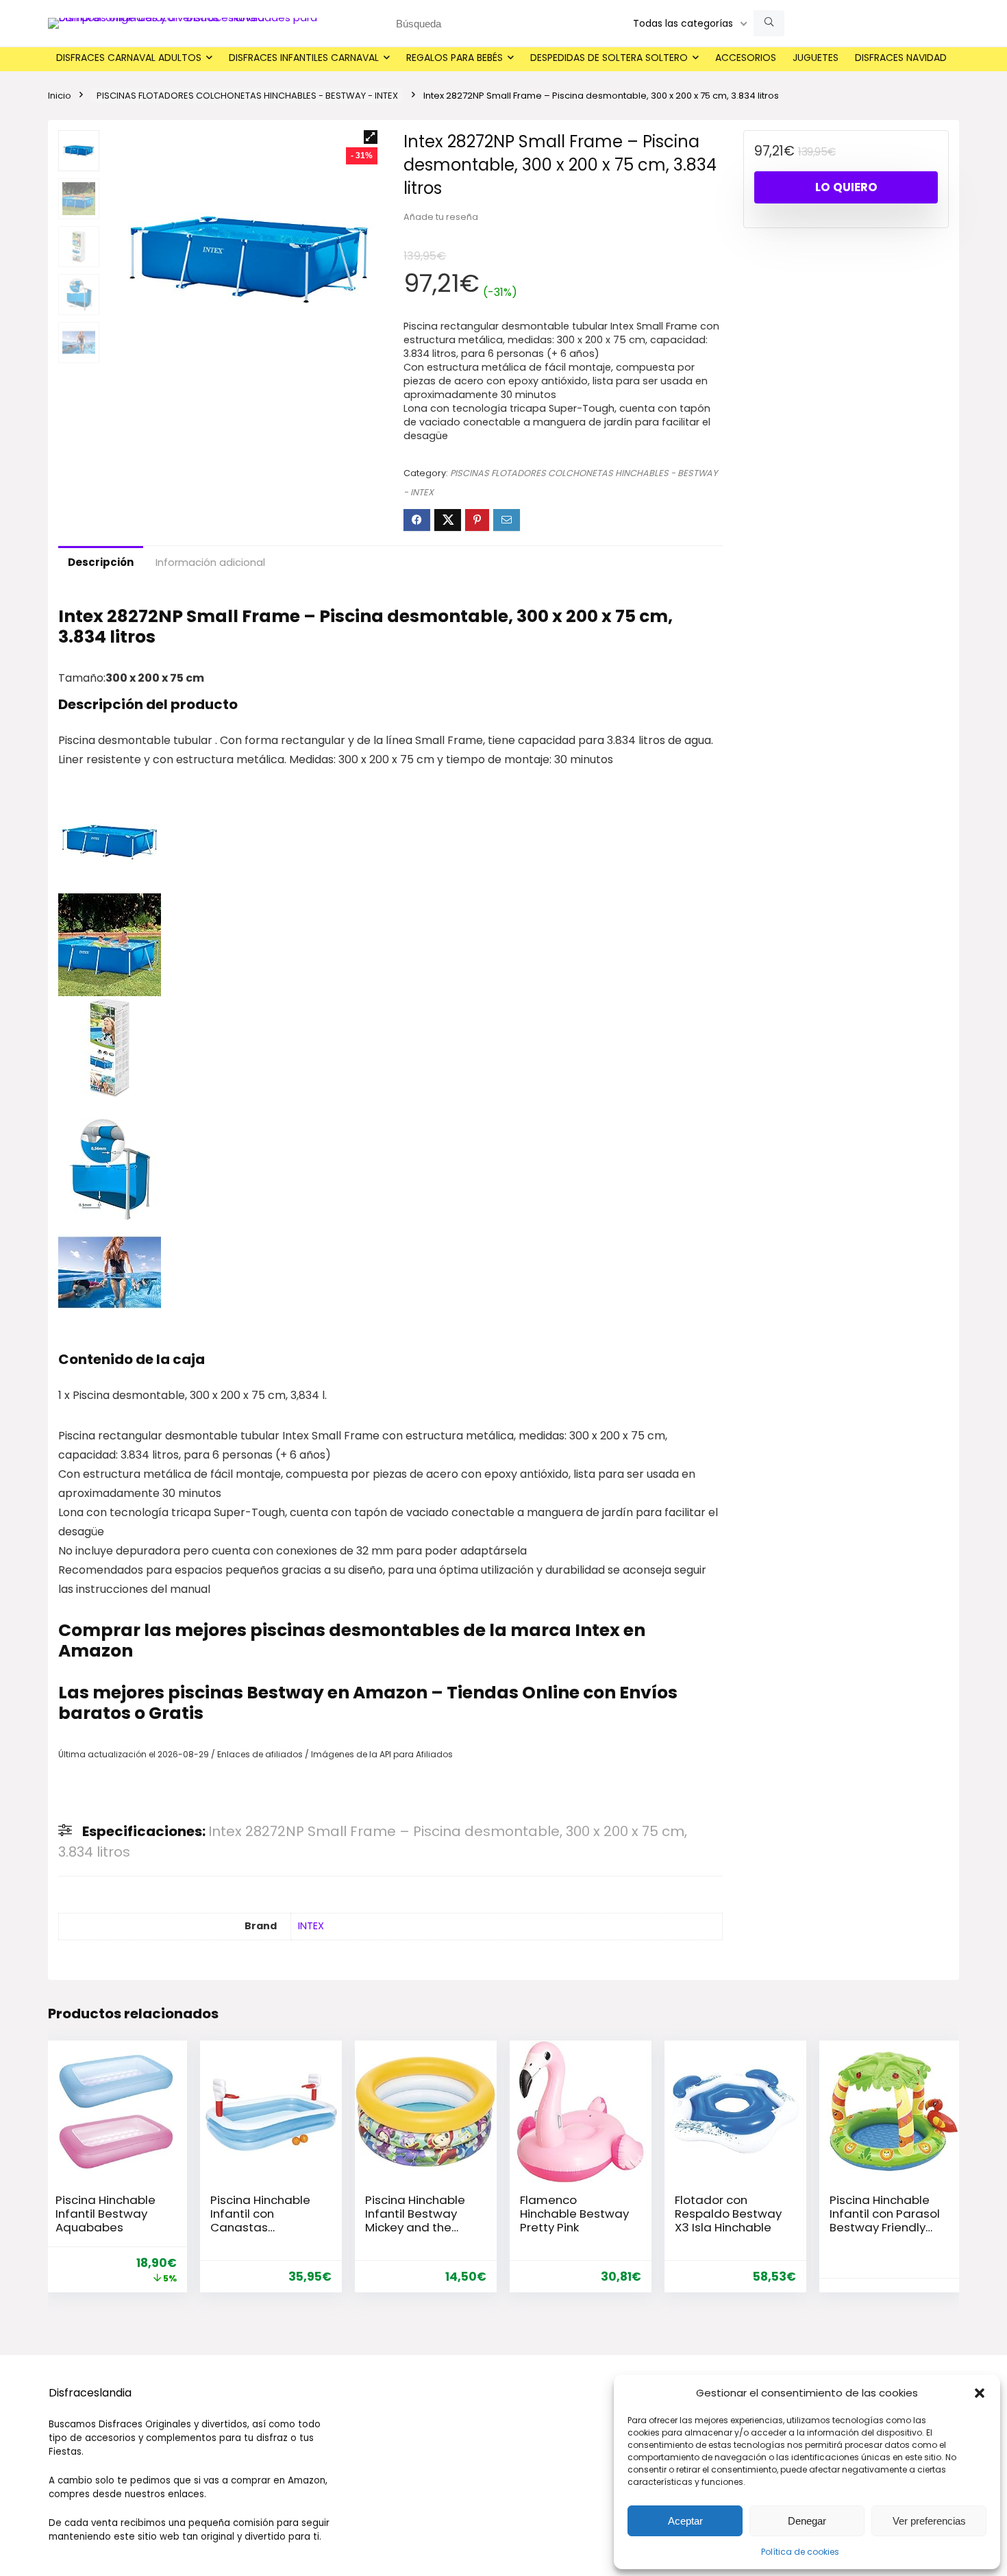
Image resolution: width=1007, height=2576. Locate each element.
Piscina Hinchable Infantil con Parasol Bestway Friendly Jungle (885, 2220)
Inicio (60, 96)
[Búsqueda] (769, 23)
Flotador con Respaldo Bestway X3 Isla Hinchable (728, 2214)
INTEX (311, 1926)
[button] (980, 2393)
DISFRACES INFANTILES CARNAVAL (304, 58)
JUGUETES (816, 58)
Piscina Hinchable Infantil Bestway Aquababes (105, 2214)
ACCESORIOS (746, 58)
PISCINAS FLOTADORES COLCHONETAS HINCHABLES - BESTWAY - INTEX (247, 96)
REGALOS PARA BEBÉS (455, 58)
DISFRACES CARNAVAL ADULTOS (129, 58)
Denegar (807, 2521)
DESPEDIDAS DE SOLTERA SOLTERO (609, 58)
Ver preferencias (929, 2521)
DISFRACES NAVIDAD (901, 58)
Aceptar (685, 2521)
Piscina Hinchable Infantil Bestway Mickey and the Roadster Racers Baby (415, 2227)
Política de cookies (800, 2552)
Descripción (101, 562)
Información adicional (210, 562)
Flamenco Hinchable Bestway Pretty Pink (574, 2214)
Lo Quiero (846, 187)
